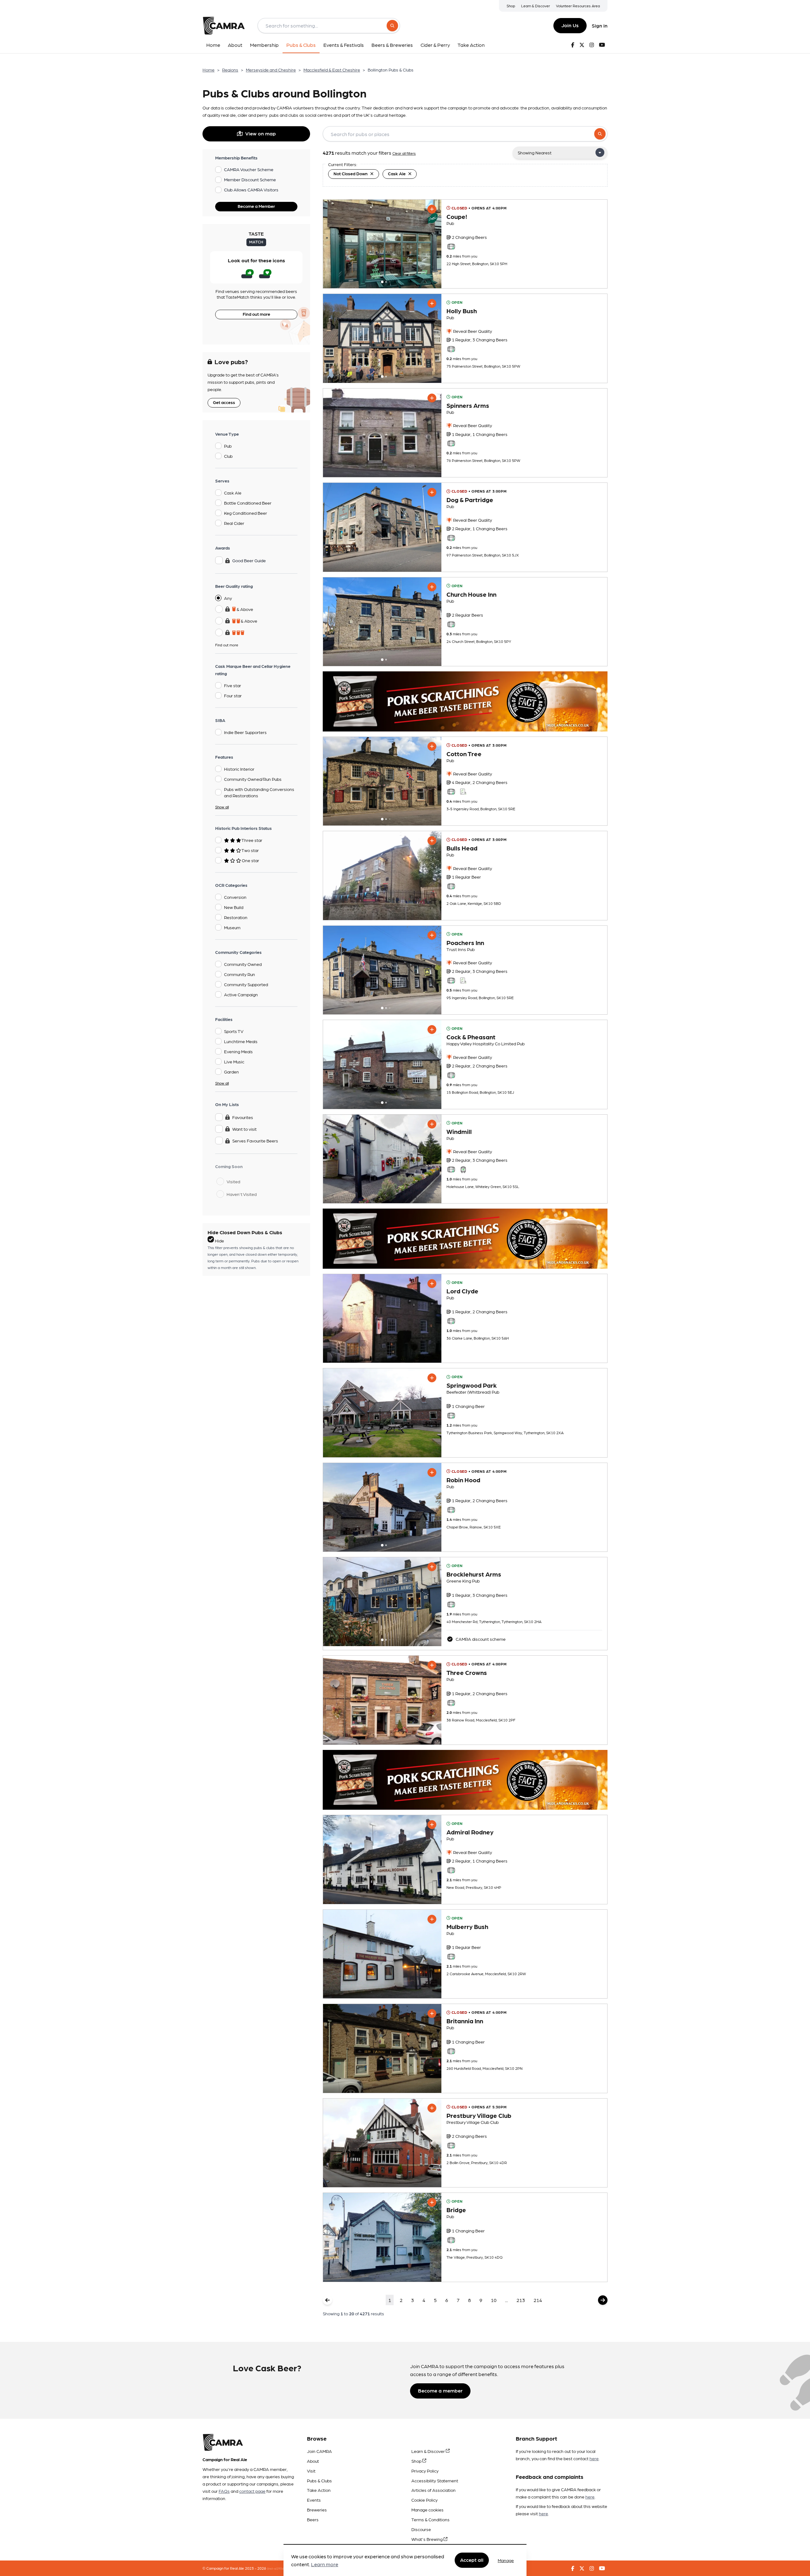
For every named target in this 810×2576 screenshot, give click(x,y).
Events (314, 2500)
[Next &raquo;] (603, 2300)
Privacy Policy (425, 2471)
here (594, 2458)
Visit (311, 2471)
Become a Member (256, 206)
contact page (252, 2491)
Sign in (600, 25)
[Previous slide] (333, 244)
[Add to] (432, 209)
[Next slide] (431, 244)
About (313, 2461)
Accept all (472, 2560)
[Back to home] (224, 26)
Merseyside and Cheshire (271, 70)
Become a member (440, 2390)
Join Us (570, 25)
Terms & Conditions (430, 2519)
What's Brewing (427, 2539)
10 (494, 2300)
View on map (261, 133)
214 (538, 2300)
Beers (313, 2519)
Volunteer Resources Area (578, 6)
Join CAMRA (319, 2451)
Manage (506, 2560)
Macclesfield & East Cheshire (332, 70)
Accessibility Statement (435, 2480)
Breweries (317, 2510)
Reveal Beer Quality (472, 331)
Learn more (325, 2564)
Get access (224, 402)
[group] (382, 244)
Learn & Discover (536, 6)
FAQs (224, 2491)
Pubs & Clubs (319, 2480)
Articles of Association (433, 2490)
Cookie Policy (424, 2500)
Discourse (421, 2529)
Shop (511, 6)
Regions (230, 70)
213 (521, 2300)
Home (209, 70)
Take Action (319, 2490)
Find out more (256, 314)
